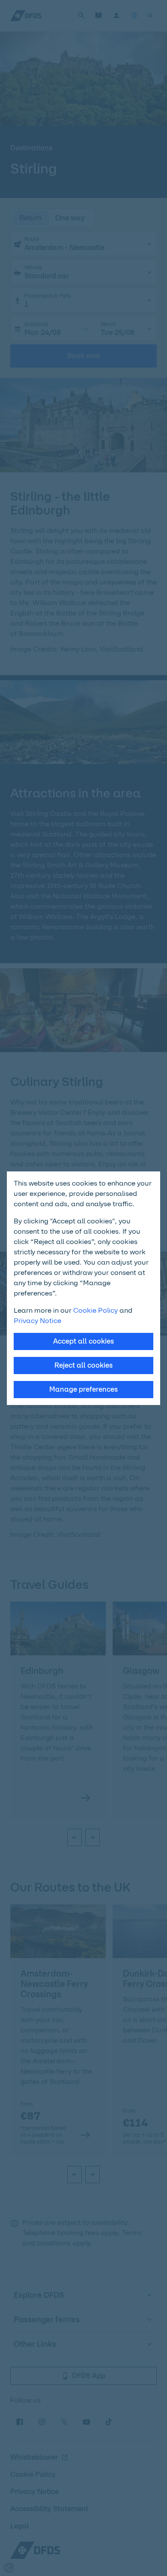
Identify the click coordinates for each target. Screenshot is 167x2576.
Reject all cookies (83, 1365)
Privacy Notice (37, 1321)
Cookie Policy (95, 1310)
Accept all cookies (83, 1341)
